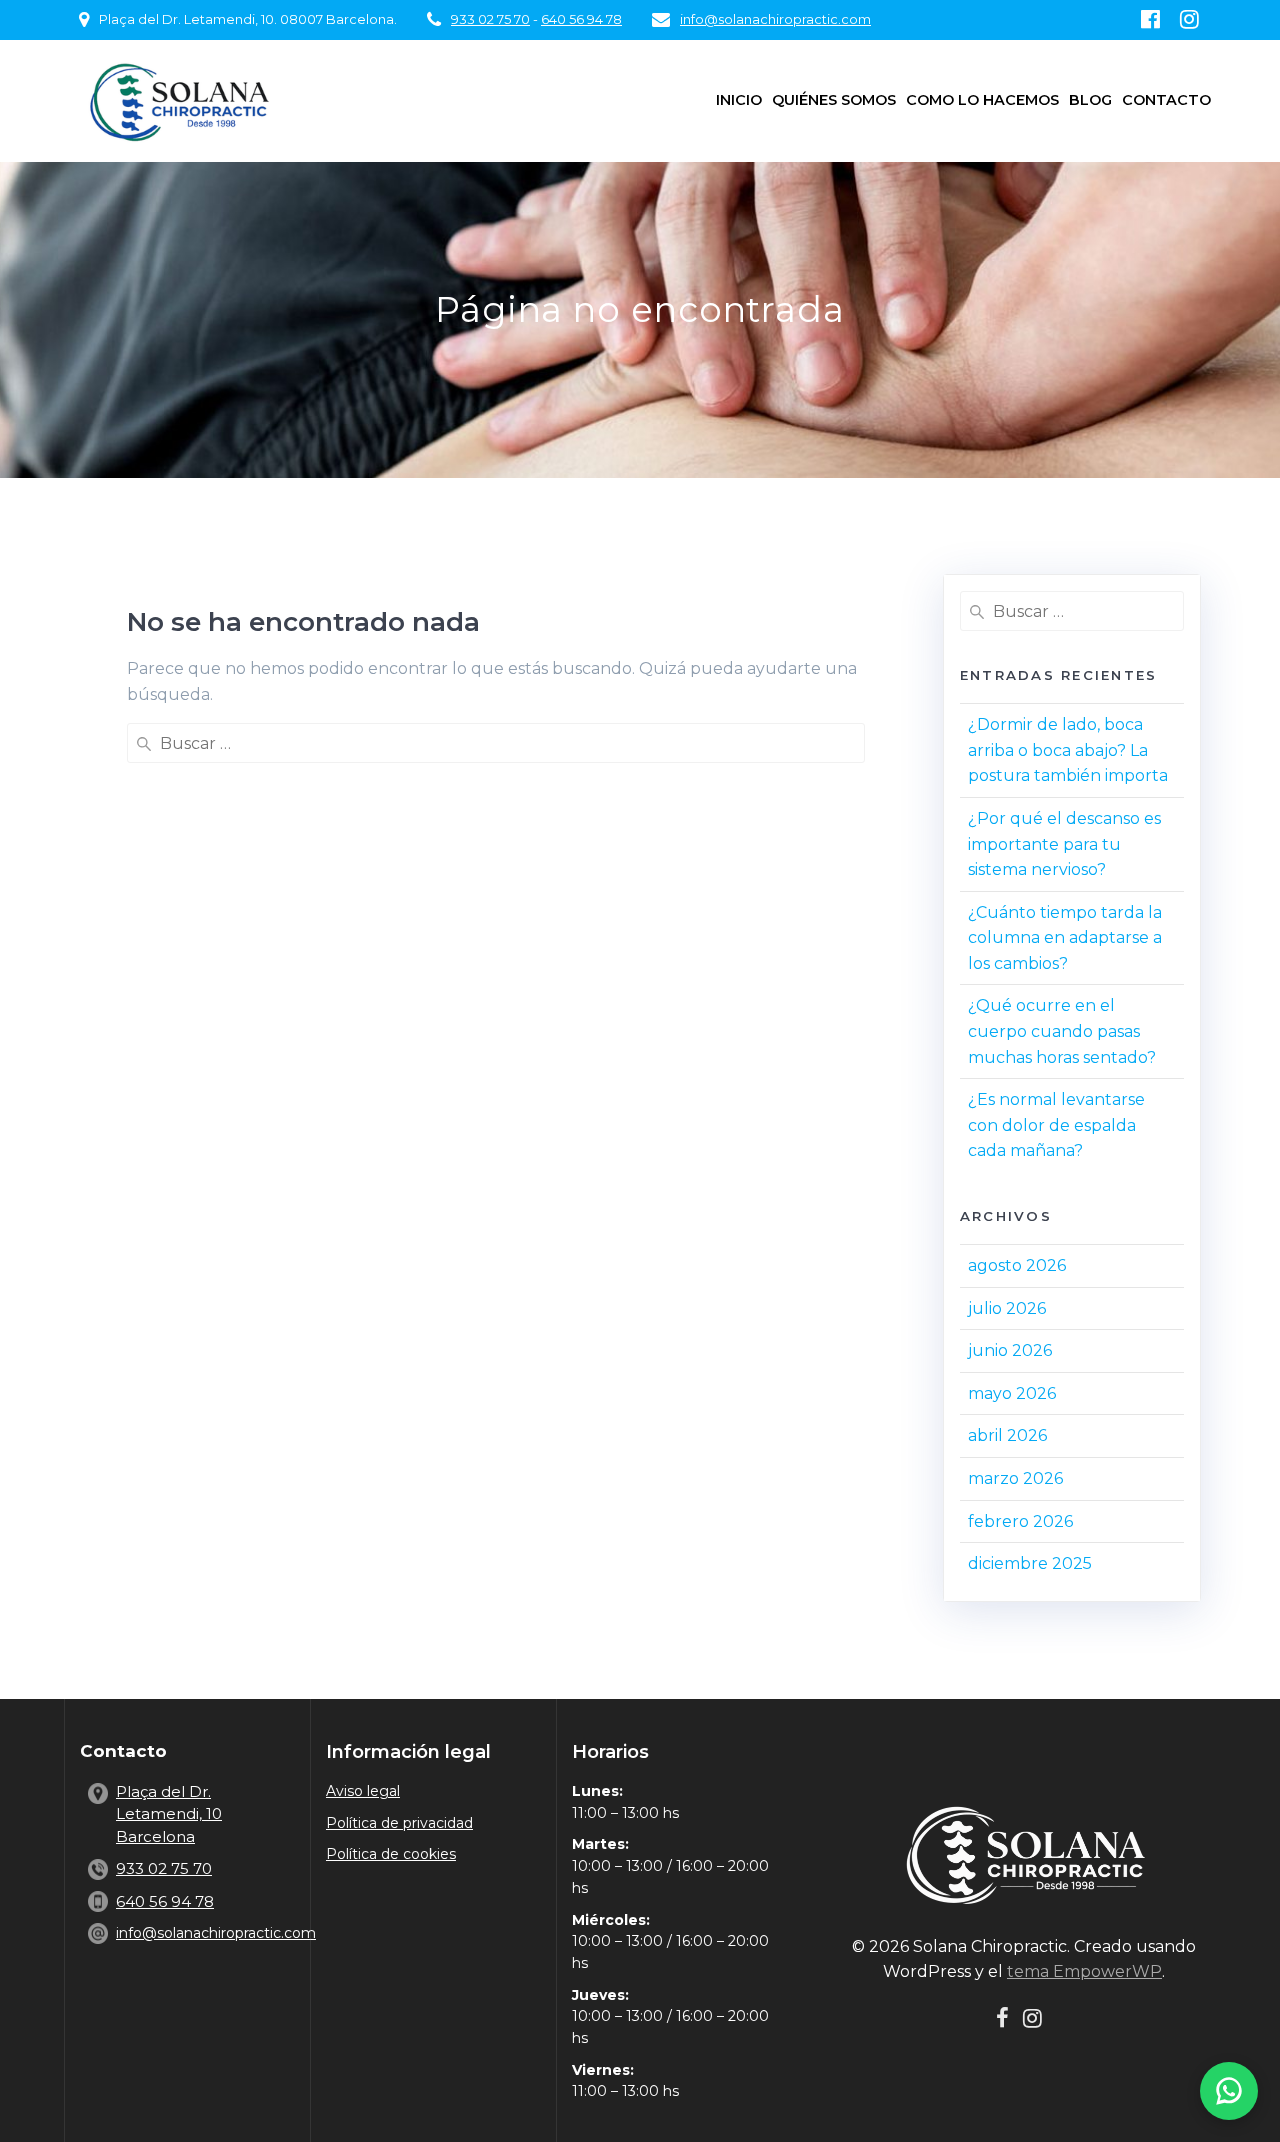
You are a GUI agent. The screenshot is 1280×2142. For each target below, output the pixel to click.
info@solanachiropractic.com (775, 19)
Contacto (1166, 100)
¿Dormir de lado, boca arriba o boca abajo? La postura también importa (1068, 750)
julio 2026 (1007, 1308)
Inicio (739, 100)
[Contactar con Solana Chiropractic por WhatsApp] (1229, 2091)
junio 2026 (1010, 1350)
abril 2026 (1007, 1435)
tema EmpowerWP (1084, 1971)
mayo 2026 (1012, 1393)
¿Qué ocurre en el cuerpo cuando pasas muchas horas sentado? (1062, 1031)
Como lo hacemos (982, 100)
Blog (1090, 100)
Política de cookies (391, 1854)
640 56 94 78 (581, 19)
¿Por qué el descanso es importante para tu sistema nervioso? (1064, 844)
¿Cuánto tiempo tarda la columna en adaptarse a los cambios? (1065, 938)
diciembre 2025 (1030, 1563)
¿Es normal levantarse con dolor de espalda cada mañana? (1056, 1125)
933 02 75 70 (490, 19)
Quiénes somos (834, 100)
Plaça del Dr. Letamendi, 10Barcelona (169, 1814)
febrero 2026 (1020, 1521)
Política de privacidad (399, 1823)
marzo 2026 (1015, 1478)
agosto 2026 (1017, 1265)
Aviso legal (363, 1791)
